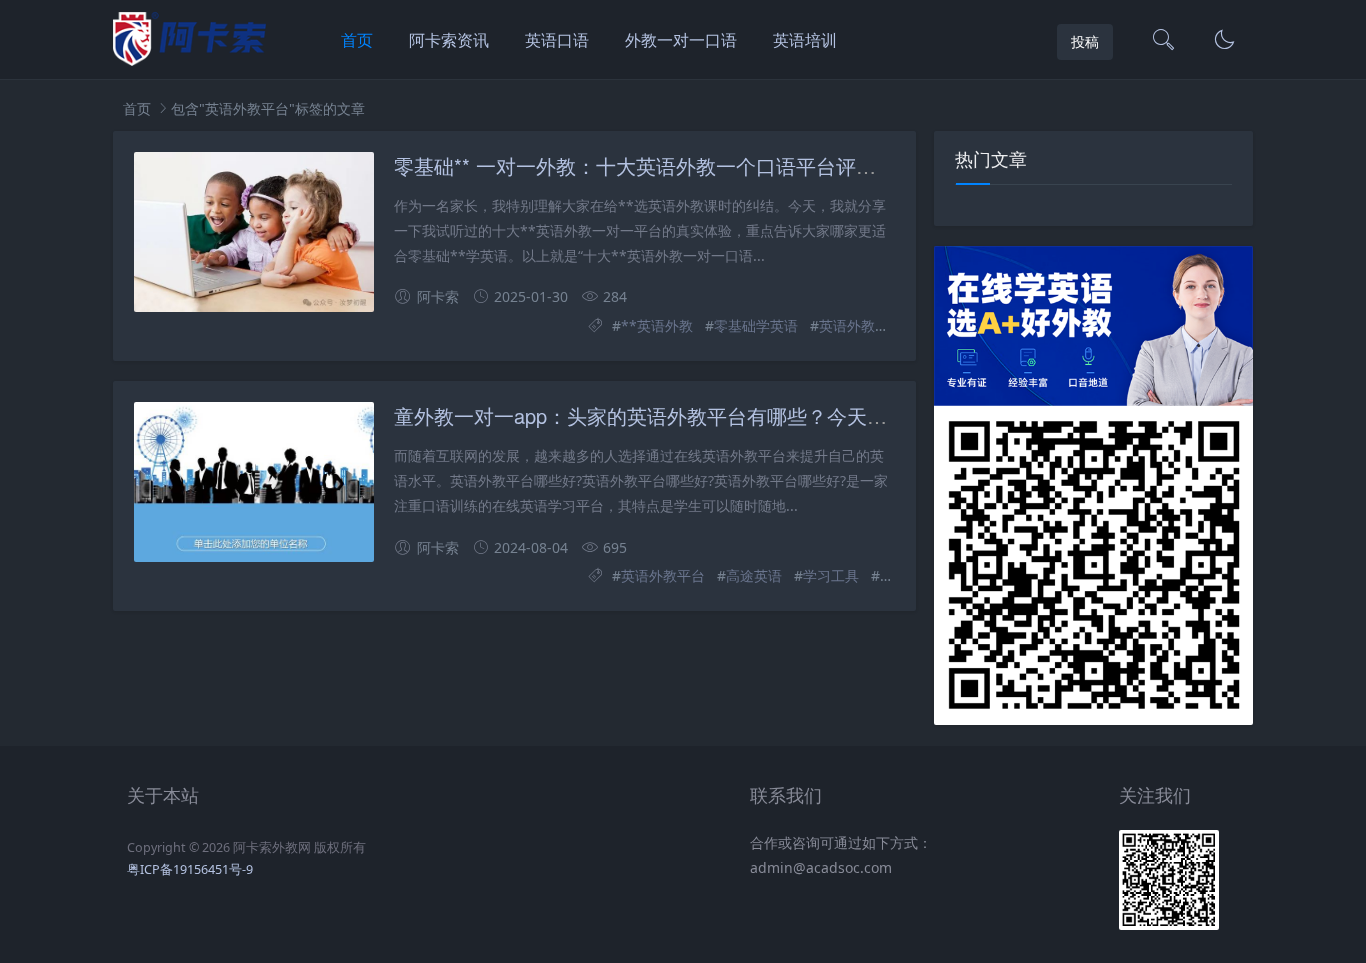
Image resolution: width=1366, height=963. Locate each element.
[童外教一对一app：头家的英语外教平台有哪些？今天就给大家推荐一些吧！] (254, 482)
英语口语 (557, 40)
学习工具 (831, 575)
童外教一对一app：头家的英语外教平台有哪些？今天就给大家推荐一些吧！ (730, 415)
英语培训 (805, 40)
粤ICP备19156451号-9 (190, 869)
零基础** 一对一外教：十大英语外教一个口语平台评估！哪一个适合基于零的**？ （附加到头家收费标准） (866, 165)
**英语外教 (657, 325)
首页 (357, 40)
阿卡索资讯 (449, 40)
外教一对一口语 (681, 40)
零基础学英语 (756, 325)
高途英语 (754, 575)
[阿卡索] (189, 60)
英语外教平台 (861, 325)
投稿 (1085, 41)
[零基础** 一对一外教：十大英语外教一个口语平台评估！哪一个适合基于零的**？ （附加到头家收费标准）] (254, 232)
